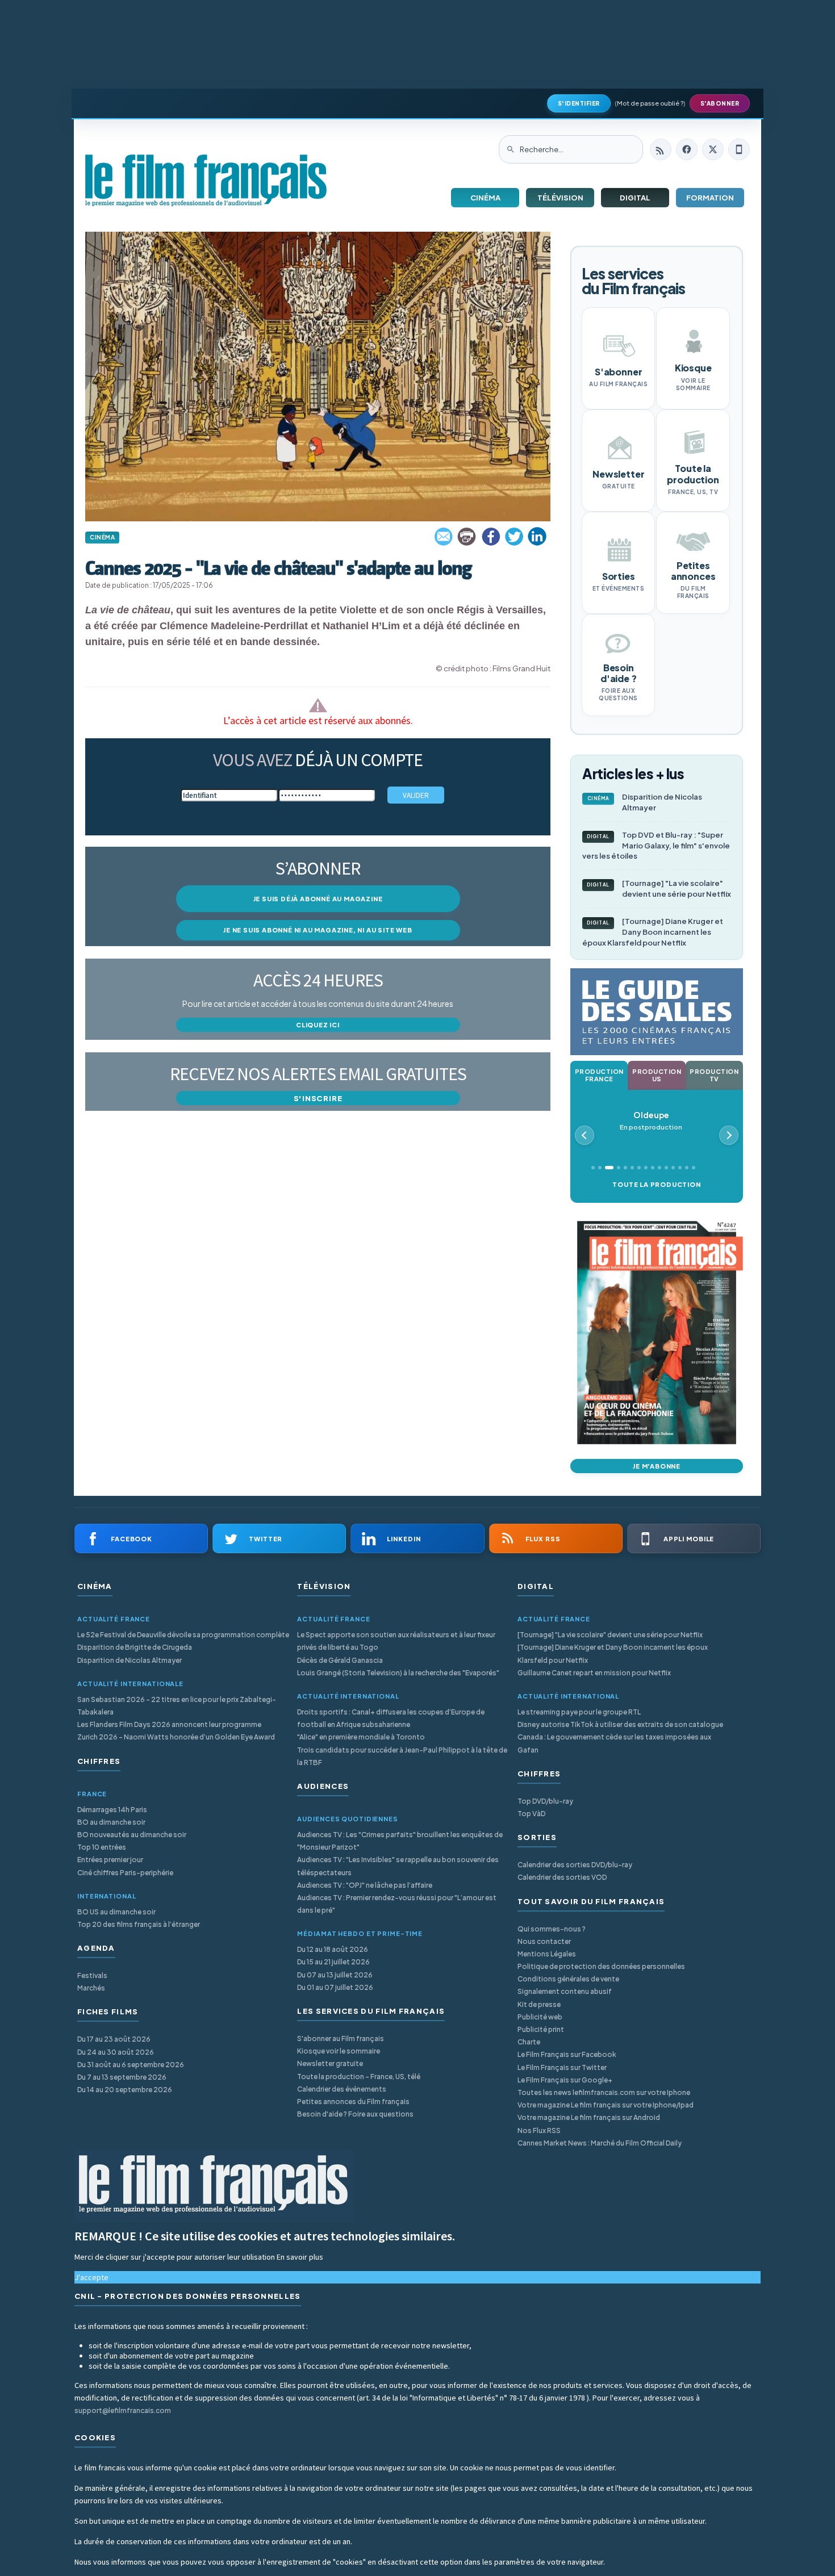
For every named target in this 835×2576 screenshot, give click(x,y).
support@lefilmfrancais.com (123, 2410)
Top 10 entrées (102, 1847)
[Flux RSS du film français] (661, 149)
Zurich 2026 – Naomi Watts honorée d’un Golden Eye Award (176, 1737)
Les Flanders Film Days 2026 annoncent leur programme (169, 1724)
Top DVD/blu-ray (545, 1801)
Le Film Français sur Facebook (567, 2054)
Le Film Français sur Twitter (562, 2067)
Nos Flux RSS (539, 2130)
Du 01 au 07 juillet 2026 (335, 1987)
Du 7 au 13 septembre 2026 (122, 2077)
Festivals (92, 1975)
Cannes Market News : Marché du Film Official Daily (600, 2143)
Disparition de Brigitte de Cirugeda (135, 1647)
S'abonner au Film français (341, 2038)
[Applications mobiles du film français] (739, 149)
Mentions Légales (547, 1954)
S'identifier (579, 103)
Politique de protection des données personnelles (601, 1966)
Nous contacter (544, 1941)
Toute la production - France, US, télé (359, 2077)
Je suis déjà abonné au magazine (318, 899)
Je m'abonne (657, 1466)
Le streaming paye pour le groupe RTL (579, 1712)
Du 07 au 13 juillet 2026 (335, 1975)
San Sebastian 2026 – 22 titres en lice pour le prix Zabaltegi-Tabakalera (177, 1706)
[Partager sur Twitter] (514, 537)
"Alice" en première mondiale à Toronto (361, 1737)
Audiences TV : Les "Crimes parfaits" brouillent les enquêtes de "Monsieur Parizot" (400, 1841)
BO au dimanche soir (111, 1822)
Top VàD (531, 1814)
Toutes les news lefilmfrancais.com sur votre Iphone (604, 2092)
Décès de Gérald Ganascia (340, 1660)
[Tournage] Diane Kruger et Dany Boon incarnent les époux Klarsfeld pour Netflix (653, 932)
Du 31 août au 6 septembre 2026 (131, 2065)
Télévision (560, 198)
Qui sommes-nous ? (552, 1929)
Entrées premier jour (110, 1860)
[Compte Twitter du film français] (713, 149)
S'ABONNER (720, 103)
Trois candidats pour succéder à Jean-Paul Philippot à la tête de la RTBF (402, 1756)
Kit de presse (539, 2004)
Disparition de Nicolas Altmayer (645, 802)
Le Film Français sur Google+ (565, 2080)
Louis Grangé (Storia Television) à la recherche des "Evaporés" (398, 1673)
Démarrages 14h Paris (112, 1810)
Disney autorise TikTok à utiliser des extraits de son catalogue (620, 1724)
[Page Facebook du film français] (687, 149)
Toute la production (656, 1184)
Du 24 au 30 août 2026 (116, 2052)
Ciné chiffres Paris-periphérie (125, 1873)
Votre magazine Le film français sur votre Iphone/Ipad (606, 2105)
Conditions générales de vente (568, 1979)
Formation (710, 198)
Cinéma (485, 198)
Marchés (91, 1988)
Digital (635, 198)
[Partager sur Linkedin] (537, 537)
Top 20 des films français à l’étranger (139, 1924)
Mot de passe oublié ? (650, 103)
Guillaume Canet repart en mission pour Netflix (594, 1673)
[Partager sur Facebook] (491, 537)
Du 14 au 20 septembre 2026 (125, 2090)
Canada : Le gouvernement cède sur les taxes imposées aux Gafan (614, 1743)
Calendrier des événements (342, 2089)
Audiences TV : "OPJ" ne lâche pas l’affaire (365, 1885)
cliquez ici (318, 1025)
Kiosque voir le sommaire (339, 2051)
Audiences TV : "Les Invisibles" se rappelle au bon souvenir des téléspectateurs (398, 1866)
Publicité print (541, 2029)
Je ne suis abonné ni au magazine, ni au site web (318, 930)
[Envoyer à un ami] (444, 537)
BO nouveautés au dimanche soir (132, 1835)
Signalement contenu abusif (565, 1991)
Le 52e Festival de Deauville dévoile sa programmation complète (183, 1635)
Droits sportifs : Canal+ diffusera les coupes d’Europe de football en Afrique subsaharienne (391, 1718)
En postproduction (651, 1121)
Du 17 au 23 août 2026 (114, 2039)
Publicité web (540, 2017)
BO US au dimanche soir (116, 1912)
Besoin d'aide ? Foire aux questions (355, 2114)
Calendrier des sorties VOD (562, 1877)
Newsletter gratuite (330, 2063)
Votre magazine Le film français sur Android (589, 2117)
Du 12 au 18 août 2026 (333, 1949)
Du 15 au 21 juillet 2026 (333, 1962)
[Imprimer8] (467, 537)
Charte (529, 2042)
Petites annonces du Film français (353, 2102)
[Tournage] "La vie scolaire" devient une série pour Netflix (659, 888)
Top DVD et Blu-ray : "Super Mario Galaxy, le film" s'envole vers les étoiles (656, 846)
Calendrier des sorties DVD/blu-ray (575, 1865)
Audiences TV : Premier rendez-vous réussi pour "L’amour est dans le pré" (397, 1904)
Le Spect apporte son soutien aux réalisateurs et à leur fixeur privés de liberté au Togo (396, 1641)
